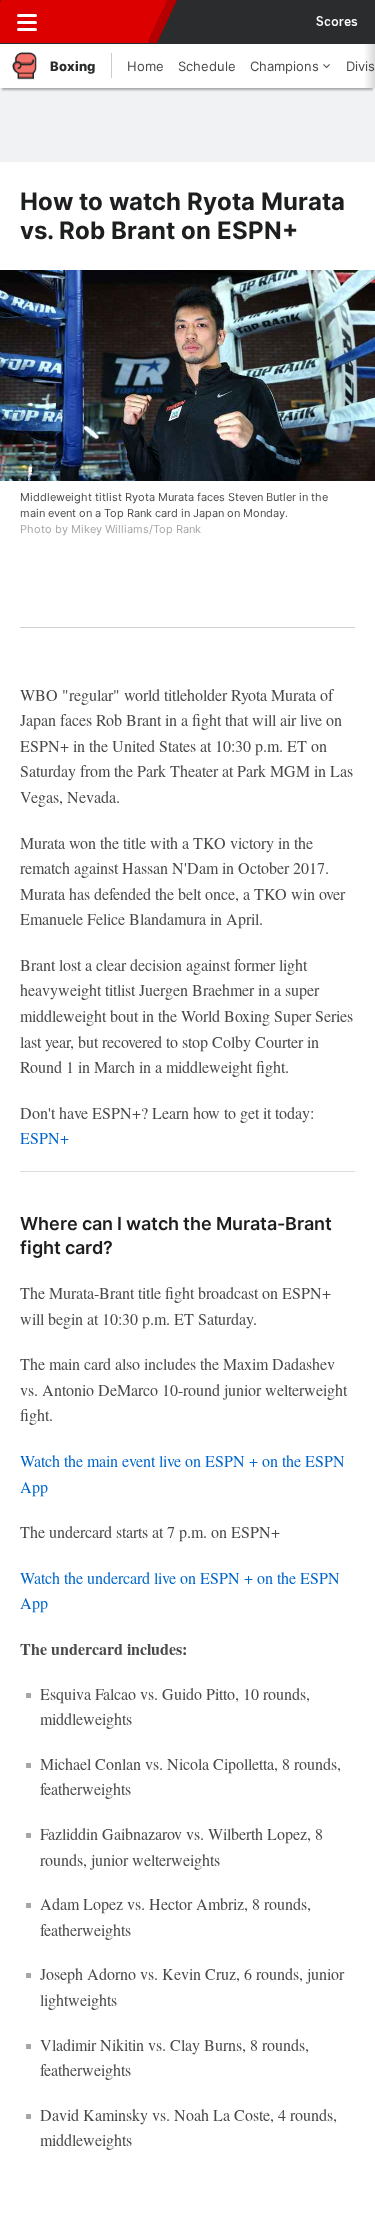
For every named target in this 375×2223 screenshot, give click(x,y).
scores (337, 22)
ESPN (107, 22)
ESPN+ (44, 1137)
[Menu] (27, 22)
